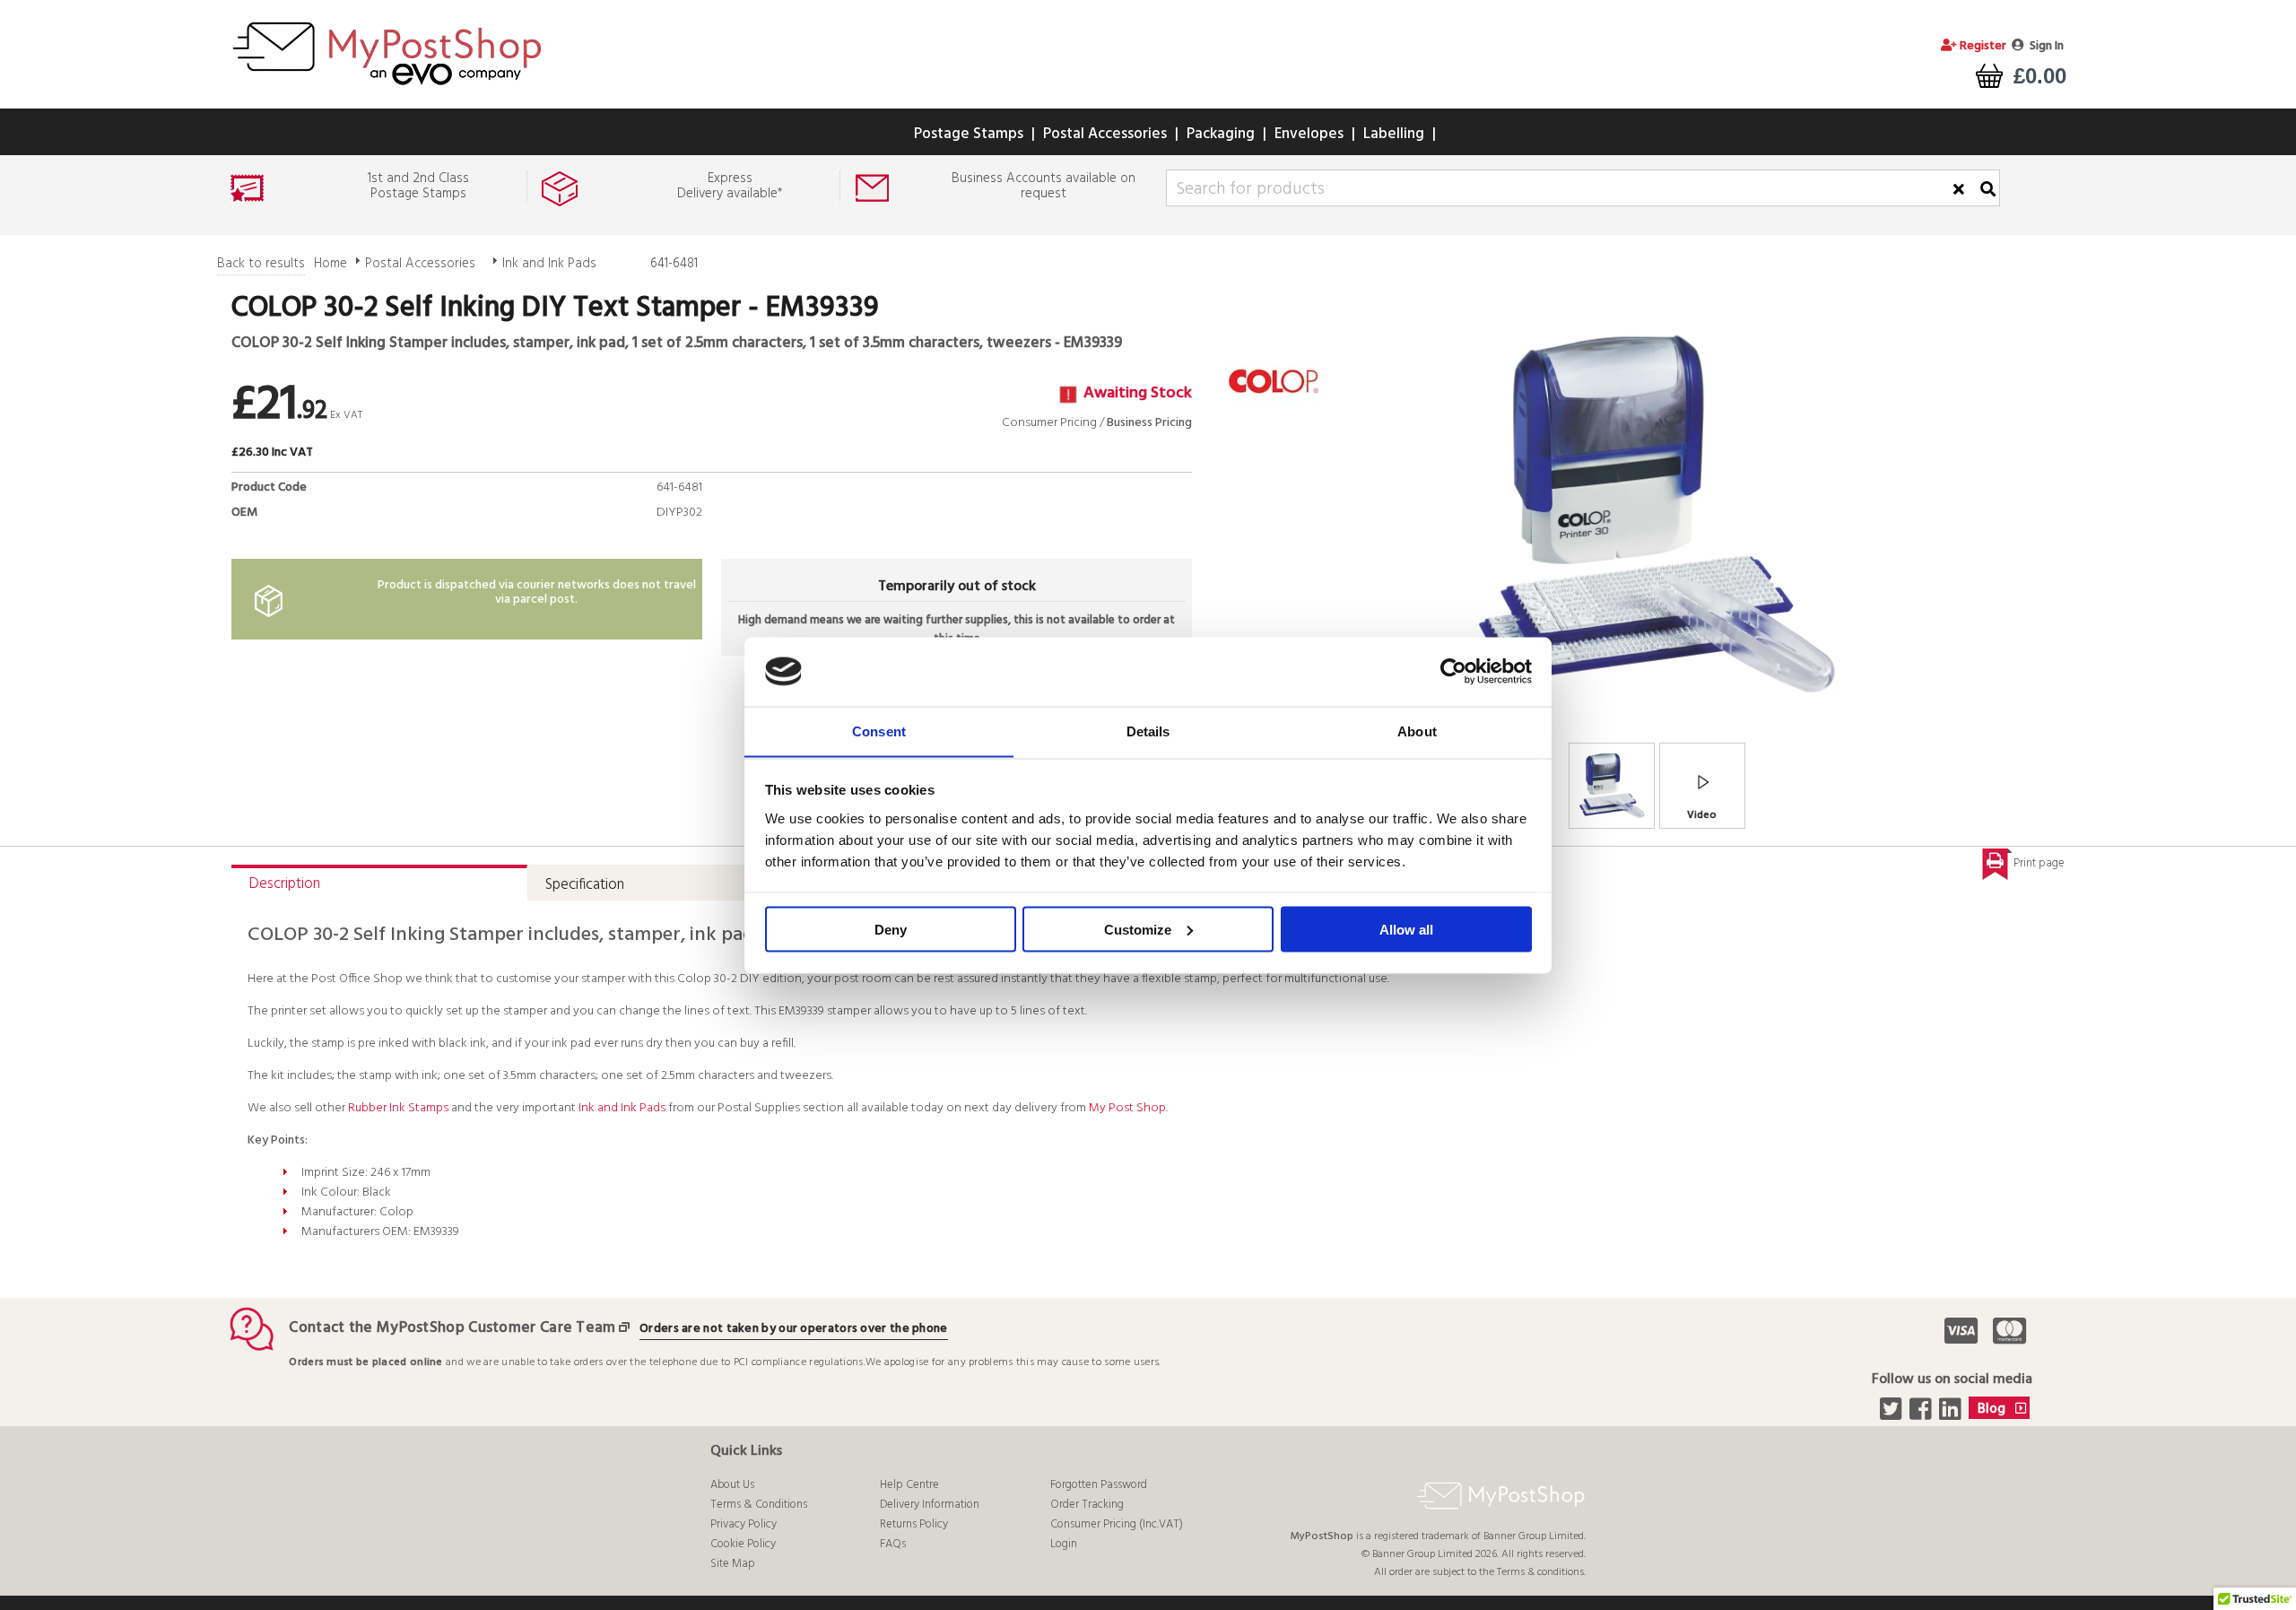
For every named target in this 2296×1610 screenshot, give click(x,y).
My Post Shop (1127, 1108)
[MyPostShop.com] (387, 88)
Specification (585, 885)
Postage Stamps (969, 134)
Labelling (1394, 134)
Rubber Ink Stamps (398, 1108)
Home (330, 264)
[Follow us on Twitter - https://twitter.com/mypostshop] (1893, 1414)
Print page (2039, 863)
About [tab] (1417, 731)
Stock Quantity (655, 533)
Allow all (1406, 929)
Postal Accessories (1105, 134)
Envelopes (1309, 134)
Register (1982, 46)
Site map (733, 1564)
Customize (1138, 929)
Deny (891, 929)
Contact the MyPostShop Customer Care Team (452, 1328)
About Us (732, 1485)
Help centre (909, 1485)
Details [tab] (1148, 731)
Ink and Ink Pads (549, 264)
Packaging (1221, 134)
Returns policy (914, 1524)
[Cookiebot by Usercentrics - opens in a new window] (1453, 672)
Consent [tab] (879, 731)
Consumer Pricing (1049, 423)
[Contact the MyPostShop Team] (628, 1328)
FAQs (893, 1544)
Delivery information (930, 1505)
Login (1064, 1544)
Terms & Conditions (759, 1505)
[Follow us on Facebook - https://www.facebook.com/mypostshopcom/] (1922, 1414)
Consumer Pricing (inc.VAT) (1117, 1524)
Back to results (261, 264)
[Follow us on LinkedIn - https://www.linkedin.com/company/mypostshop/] (1952, 1414)
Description (285, 884)
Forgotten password (1099, 1485)
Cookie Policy (743, 1544)
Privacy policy (744, 1524)
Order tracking (1087, 1505)
